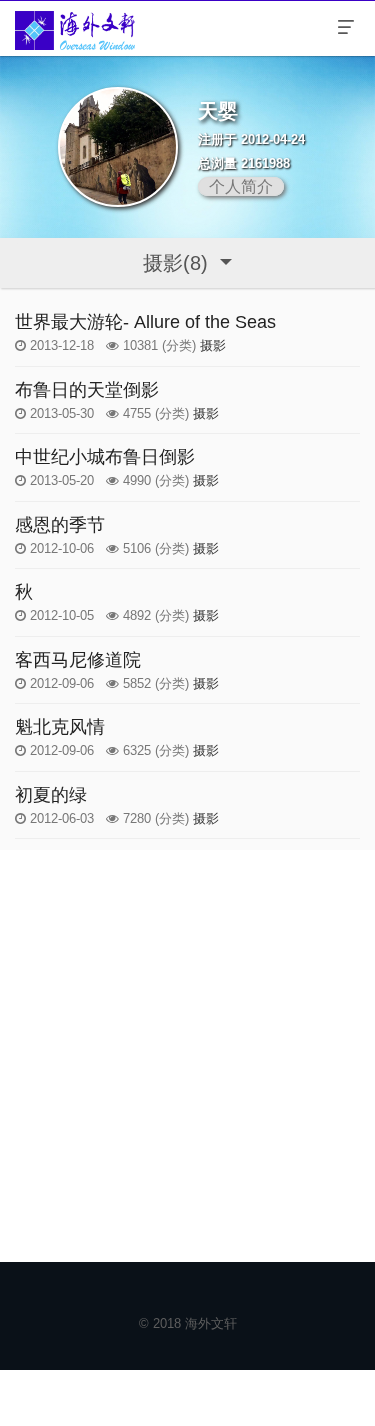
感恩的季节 (60, 525)
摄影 (213, 345)
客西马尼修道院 (78, 660)
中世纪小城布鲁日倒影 (105, 457)
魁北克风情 (60, 727)
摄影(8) (178, 263)
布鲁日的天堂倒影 (87, 390)
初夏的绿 (51, 795)
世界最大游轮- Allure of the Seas (145, 322)
